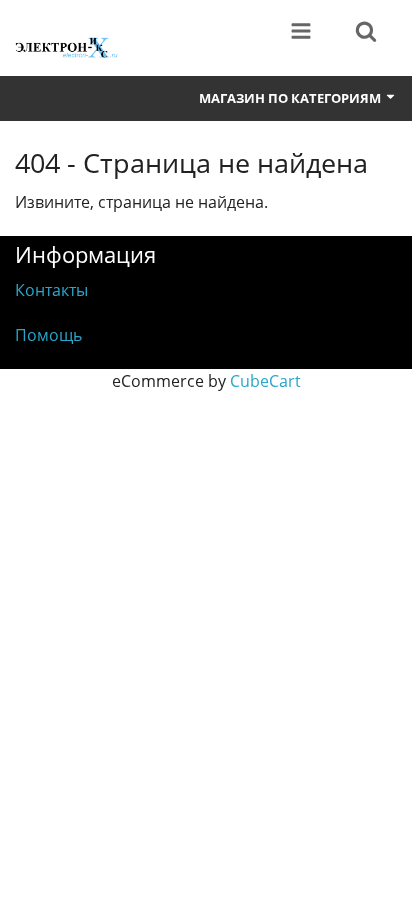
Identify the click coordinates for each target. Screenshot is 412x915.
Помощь (48, 335)
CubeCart (265, 381)
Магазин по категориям (291, 98)
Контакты (51, 290)
